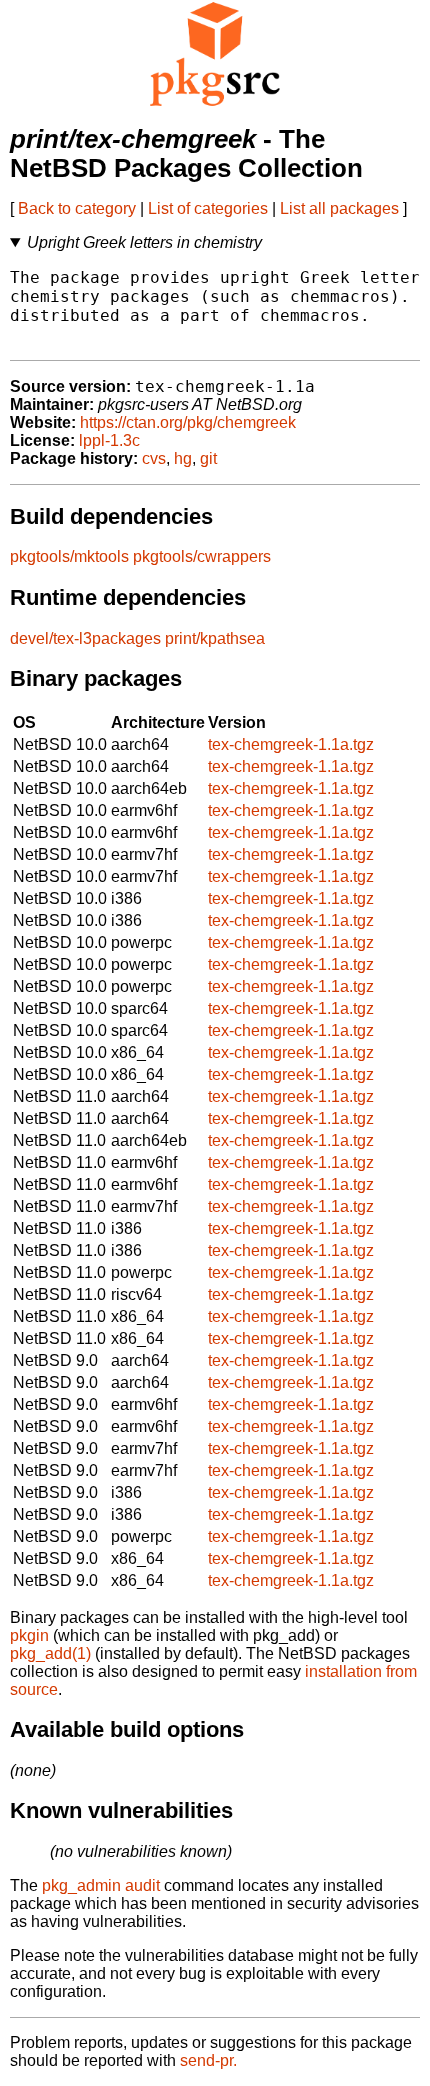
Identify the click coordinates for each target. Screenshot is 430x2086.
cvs (154, 458)
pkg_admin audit (101, 1885)
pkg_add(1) (50, 1653)
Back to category (77, 208)
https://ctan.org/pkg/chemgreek (188, 422)
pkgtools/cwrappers (202, 556)
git (208, 458)
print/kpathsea (215, 638)
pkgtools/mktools (69, 556)
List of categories (208, 208)
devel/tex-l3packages (85, 638)
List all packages (339, 208)
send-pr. (208, 2060)
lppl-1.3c (109, 440)
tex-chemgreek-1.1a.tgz (291, 744)
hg (183, 458)
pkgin (29, 1635)
